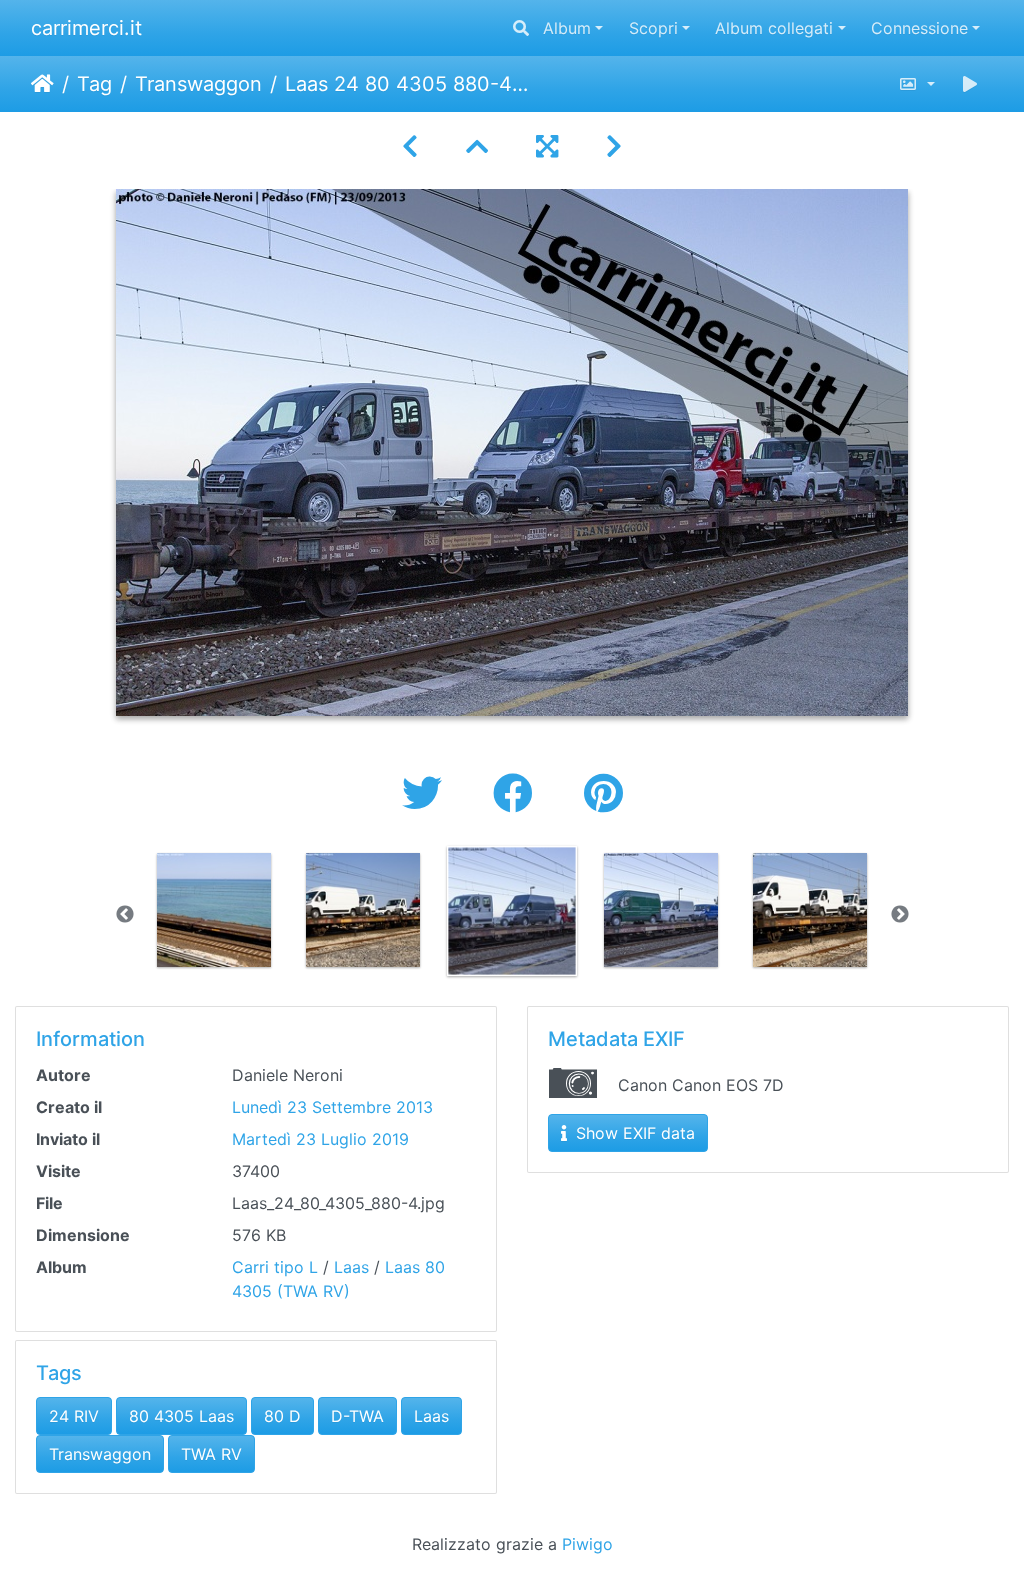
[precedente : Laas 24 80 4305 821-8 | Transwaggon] (410, 146)
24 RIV (74, 1416)
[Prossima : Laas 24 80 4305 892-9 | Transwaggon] (614, 146)
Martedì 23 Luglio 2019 (320, 1139)
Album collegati (774, 28)
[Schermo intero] (547, 146)
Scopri (653, 28)
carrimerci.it (86, 28)
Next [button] (900, 915)
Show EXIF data (633, 1133)
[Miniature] (477, 146)
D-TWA (357, 1416)
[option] (214, 910)
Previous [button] (125, 915)
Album (567, 28)
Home (42, 84)
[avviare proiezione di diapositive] (970, 84)
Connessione (919, 28)
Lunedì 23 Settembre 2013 (332, 1107)
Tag (94, 84)
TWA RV (211, 1454)
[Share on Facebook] (518, 793)
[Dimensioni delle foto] (916, 84)
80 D (282, 1416)
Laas (351, 1267)
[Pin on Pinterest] (603, 793)
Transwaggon (198, 84)
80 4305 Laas (181, 1416)
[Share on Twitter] (427, 793)
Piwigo (587, 1544)
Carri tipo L (275, 1267)
